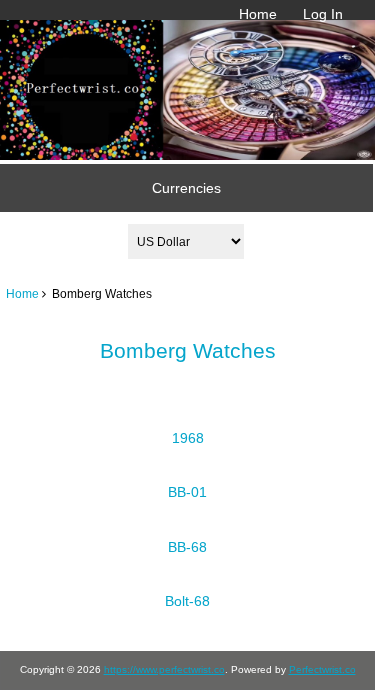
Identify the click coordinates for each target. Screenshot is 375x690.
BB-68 (187, 547)
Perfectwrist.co (322, 669)
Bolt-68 (187, 601)
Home (258, 14)
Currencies (186, 188)
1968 (188, 438)
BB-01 (187, 492)
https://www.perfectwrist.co (164, 669)
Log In (323, 14)
